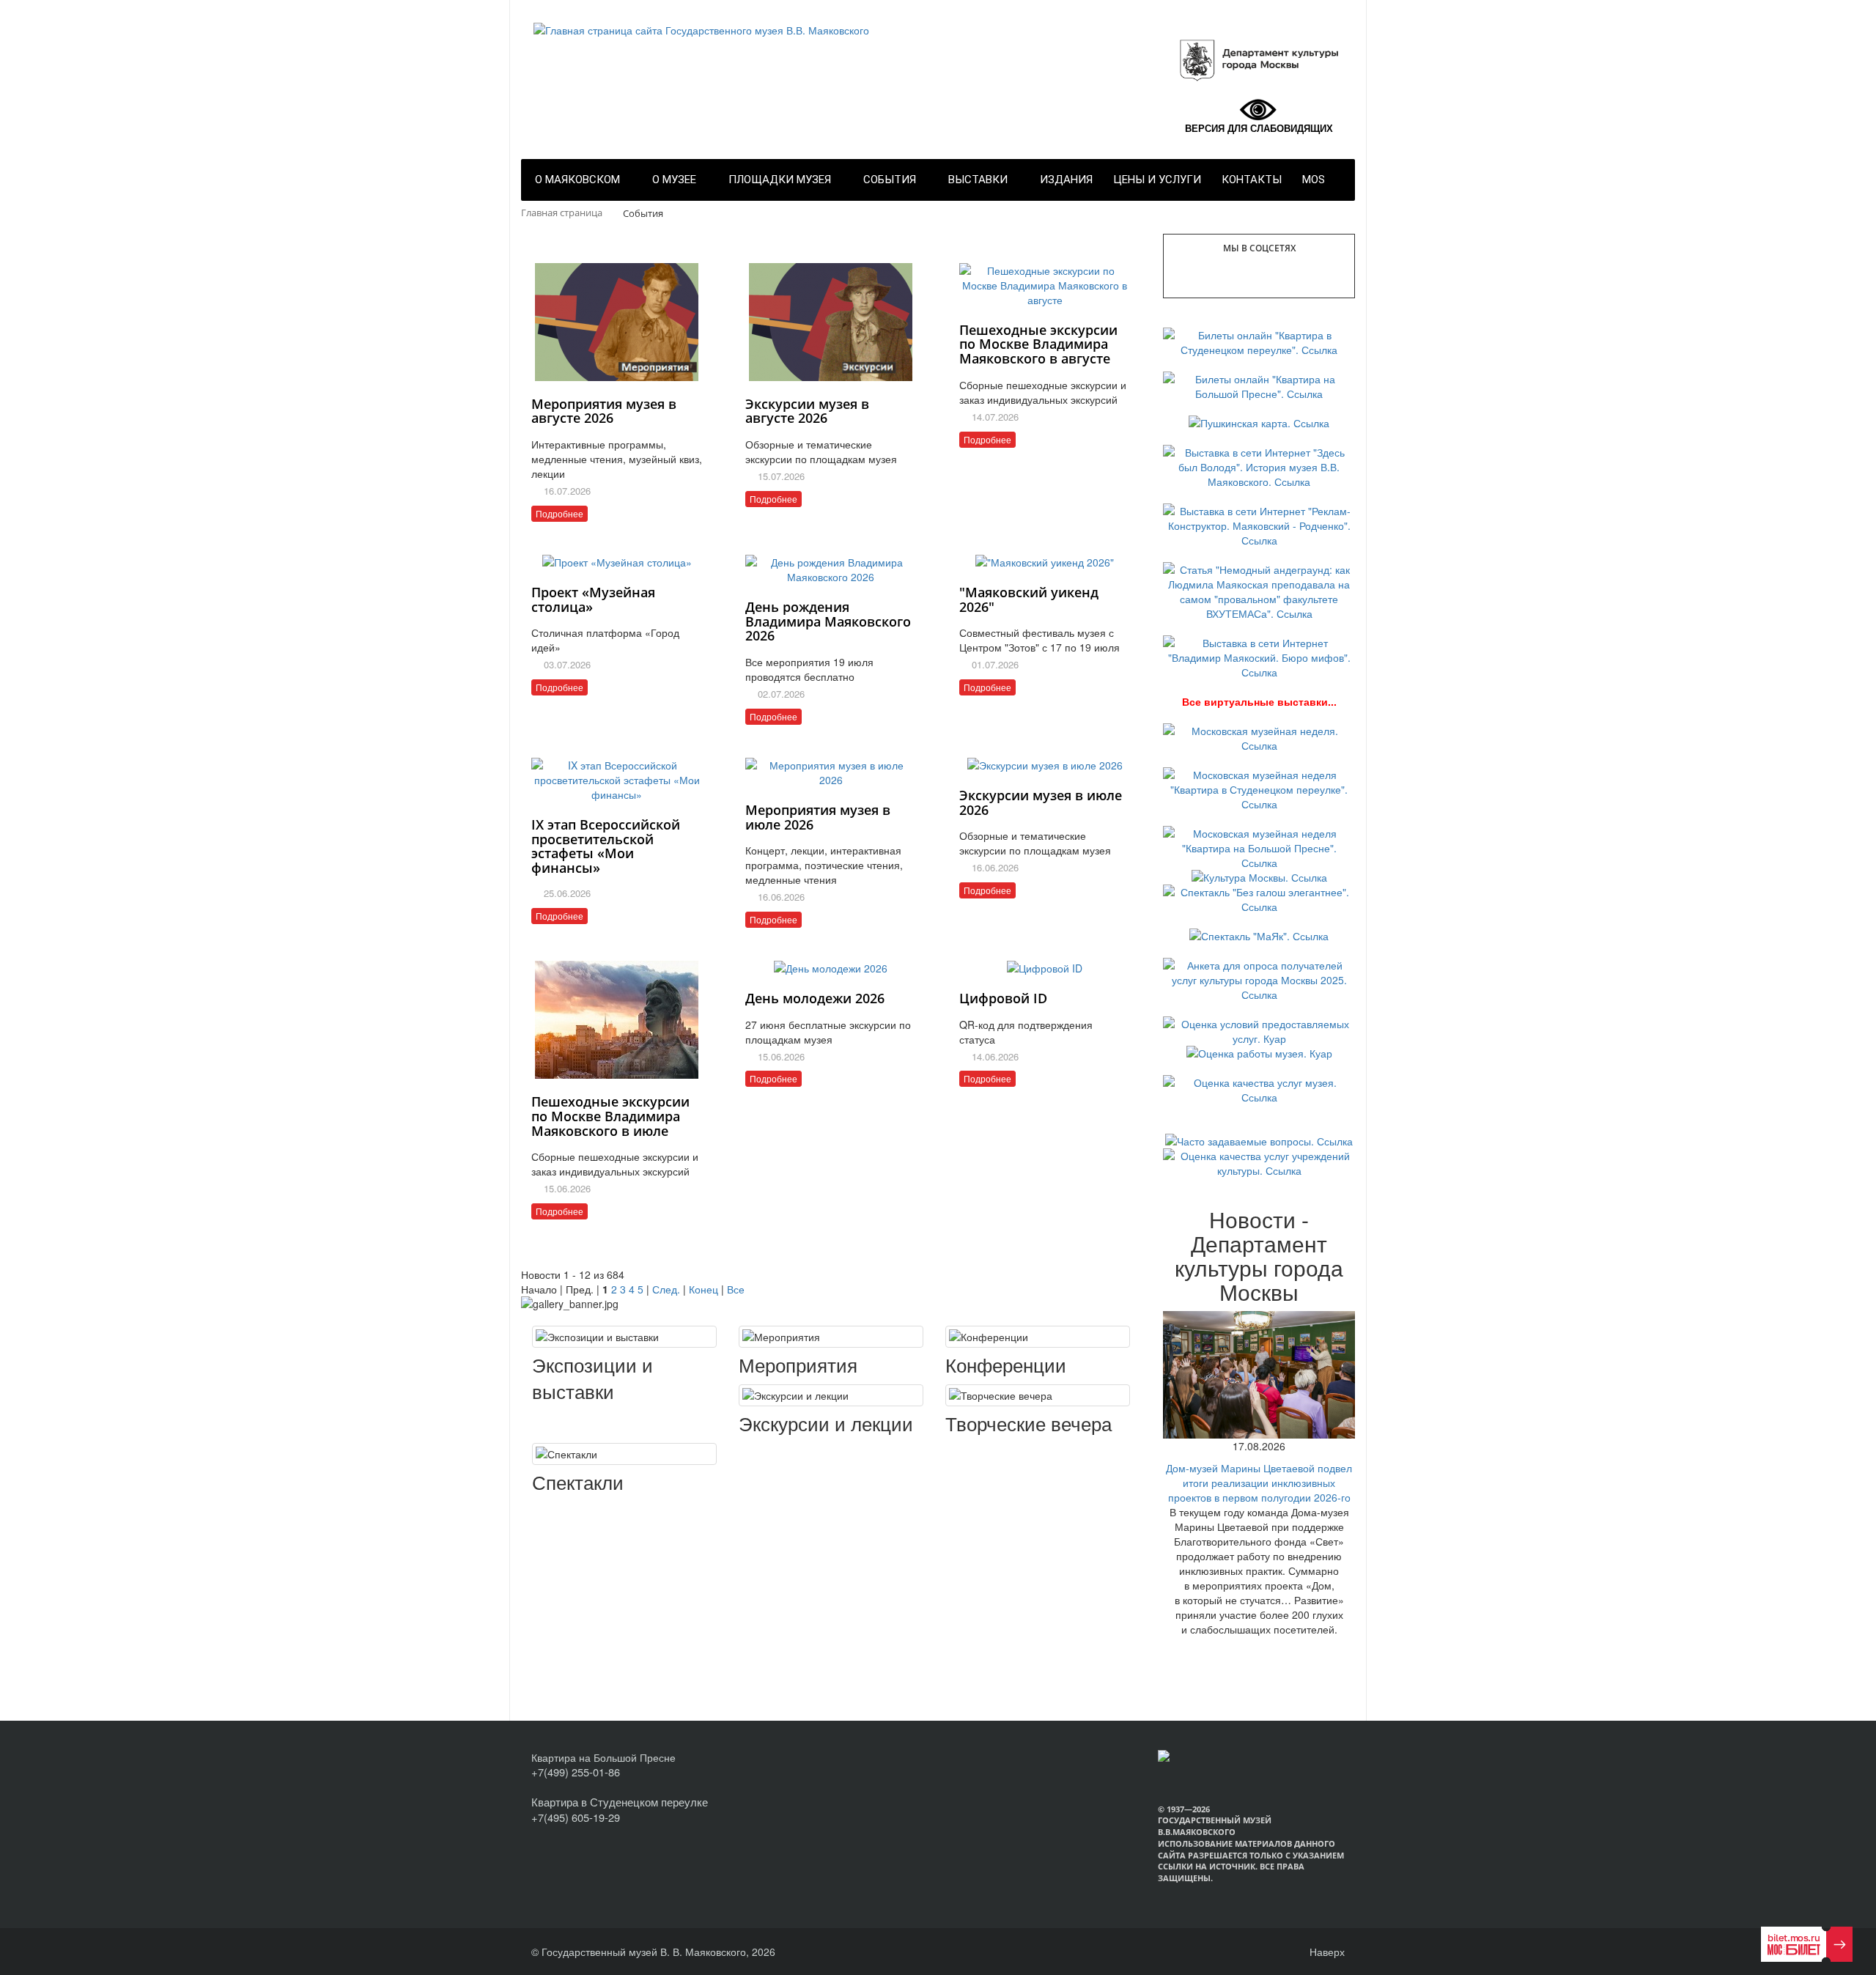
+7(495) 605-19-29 (576, 1817)
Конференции (1006, 1365)
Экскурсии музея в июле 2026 (1041, 802)
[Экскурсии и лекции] (831, 1395)
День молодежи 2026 (815, 998)
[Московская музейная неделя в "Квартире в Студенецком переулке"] (1259, 787)
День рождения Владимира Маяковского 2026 (828, 621)
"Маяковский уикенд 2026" (1029, 599)
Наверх (1326, 1952)
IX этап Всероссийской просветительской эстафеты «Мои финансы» (606, 846)
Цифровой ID (1003, 998)
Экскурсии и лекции (826, 1423)
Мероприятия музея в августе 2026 (604, 411)
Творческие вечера (1029, 1423)
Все (736, 1289)
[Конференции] (1038, 1337)
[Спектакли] (624, 1454)
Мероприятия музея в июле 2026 (818, 817)
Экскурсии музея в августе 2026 (807, 411)
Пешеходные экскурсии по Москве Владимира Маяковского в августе (1038, 344)
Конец (703, 1289)
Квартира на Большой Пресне (603, 1757)
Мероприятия (798, 1365)
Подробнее (560, 513)
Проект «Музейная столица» (593, 599)
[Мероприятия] (831, 1337)
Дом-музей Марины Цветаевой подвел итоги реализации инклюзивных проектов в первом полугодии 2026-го (1259, 1483)
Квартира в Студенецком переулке (620, 1802)
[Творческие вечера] (1038, 1395)
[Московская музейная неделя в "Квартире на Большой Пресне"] (1259, 846)
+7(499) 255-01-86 (576, 1772)
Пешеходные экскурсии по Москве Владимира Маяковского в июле (610, 1116)
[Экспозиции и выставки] (624, 1337)
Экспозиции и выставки (592, 1378)
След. (666, 1289)
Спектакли (578, 1482)
